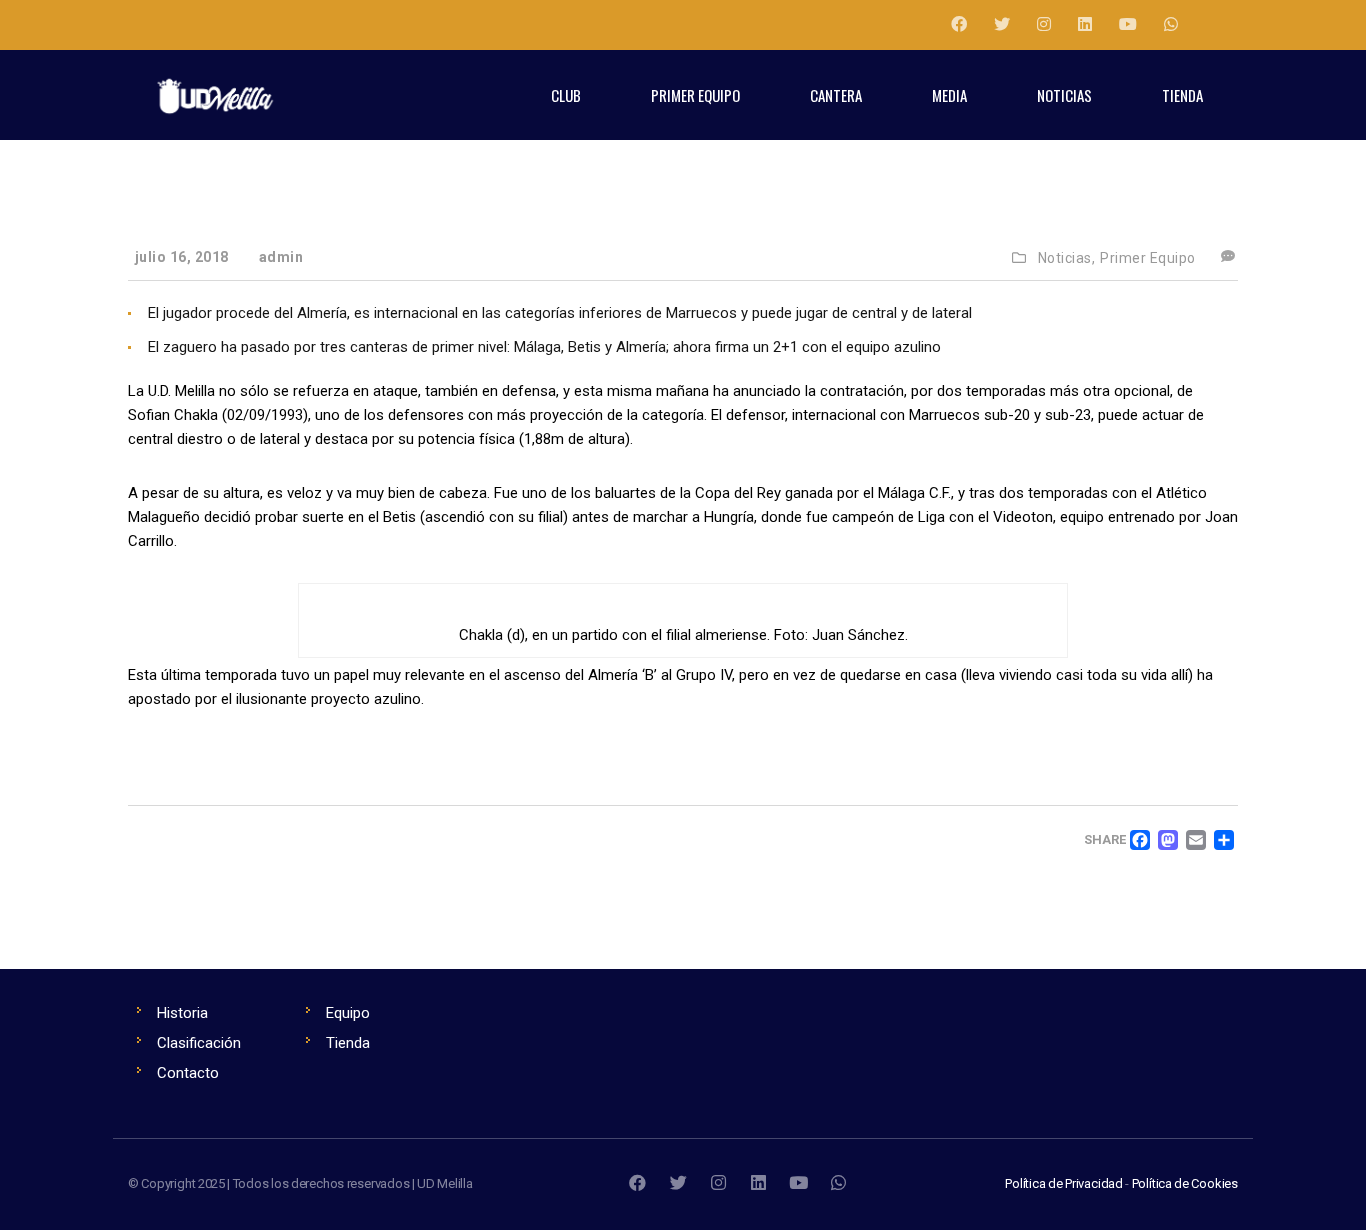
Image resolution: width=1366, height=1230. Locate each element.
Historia (182, 1013)
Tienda (348, 1043)
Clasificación (199, 1043)
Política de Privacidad (1064, 1183)
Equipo (348, 1013)
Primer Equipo (1148, 258)
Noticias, (1067, 258)
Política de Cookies (1185, 1183)
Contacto (188, 1073)
